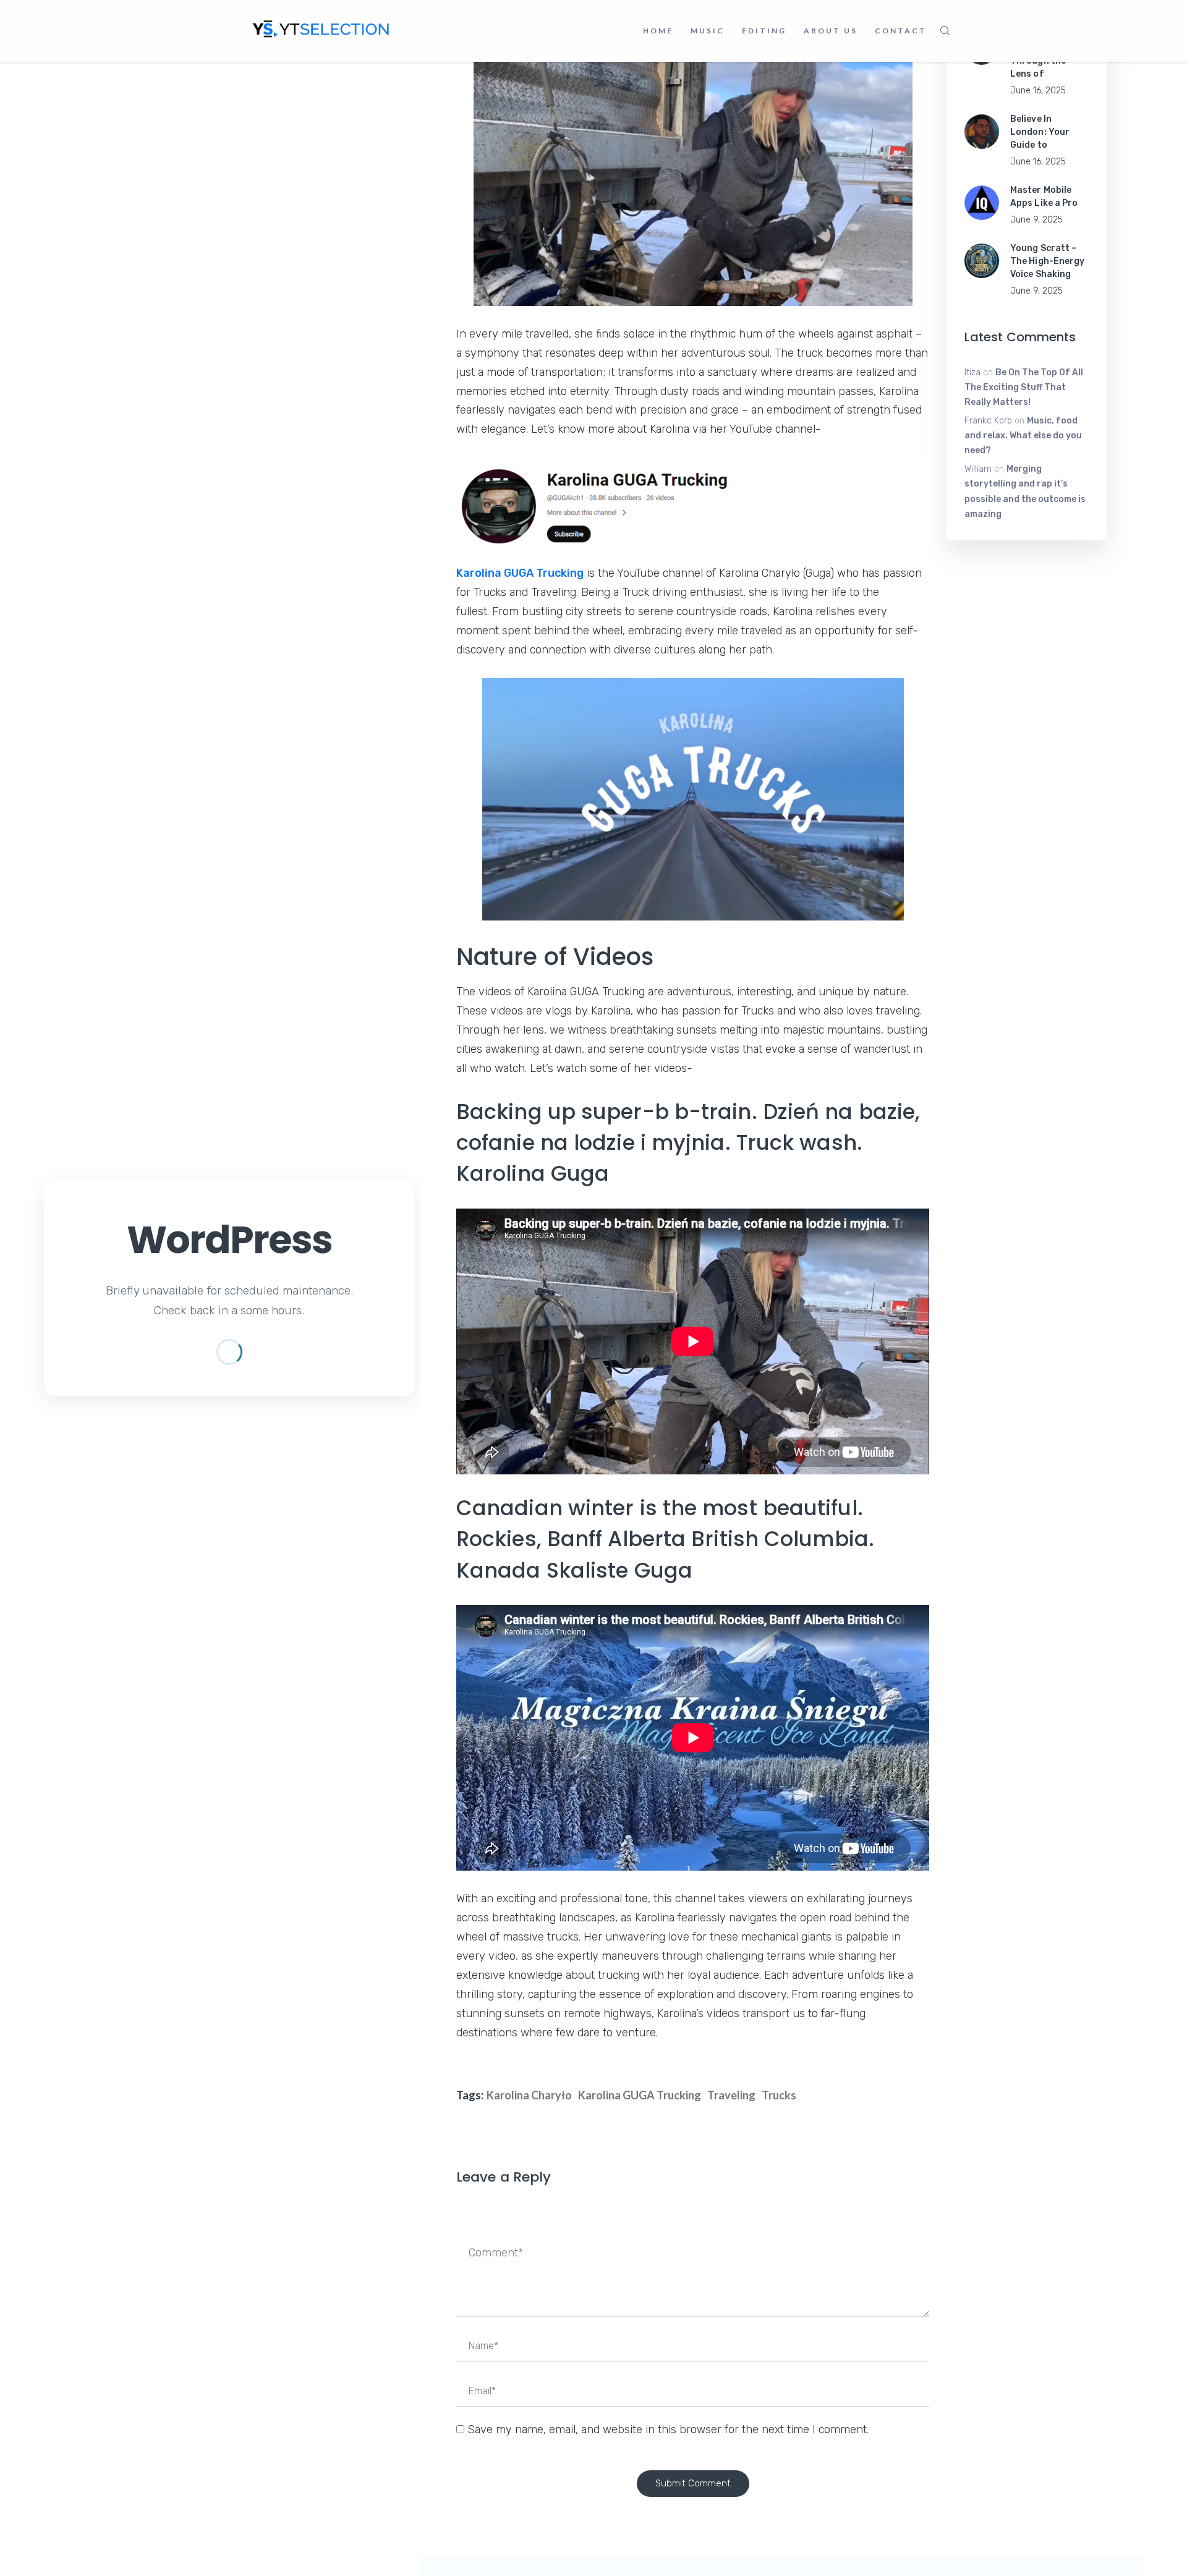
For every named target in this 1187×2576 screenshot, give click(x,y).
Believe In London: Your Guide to (1040, 132)
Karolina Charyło (529, 2095)
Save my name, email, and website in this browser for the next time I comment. (668, 2429)
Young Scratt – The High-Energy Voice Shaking (1048, 261)
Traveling (731, 2095)
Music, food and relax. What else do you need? (1023, 436)
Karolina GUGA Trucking (520, 573)
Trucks (779, 2095)
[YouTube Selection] (321, 28)
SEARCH (945, 31)
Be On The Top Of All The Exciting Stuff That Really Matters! (1024, 387)
